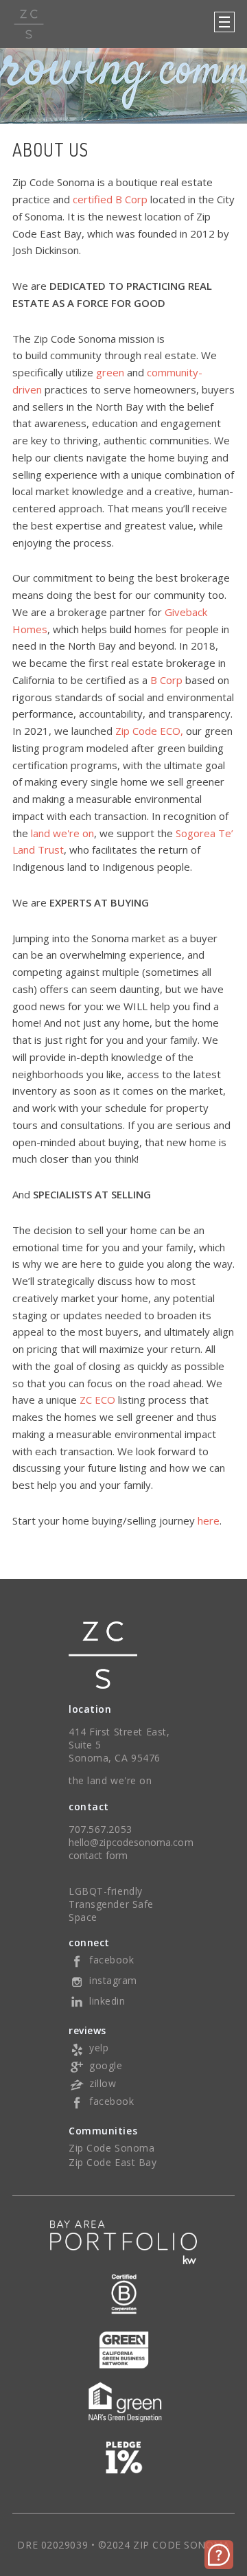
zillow (103, 2083)
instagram (113, 1980)
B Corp (166, 680)
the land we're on (110, 1780)
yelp (99, 2048)
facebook (111, 1960)
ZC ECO (97, 1400)
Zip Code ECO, (149, 731)
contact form (98, 1855)
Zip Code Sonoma (111, 2148)
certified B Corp (110, 199)
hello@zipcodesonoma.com (131, 1842)
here (209, 1520)
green (110, 372)
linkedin (107, 2001)
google (106, 2065)
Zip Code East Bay (113, 2162)
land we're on (62, 833)
